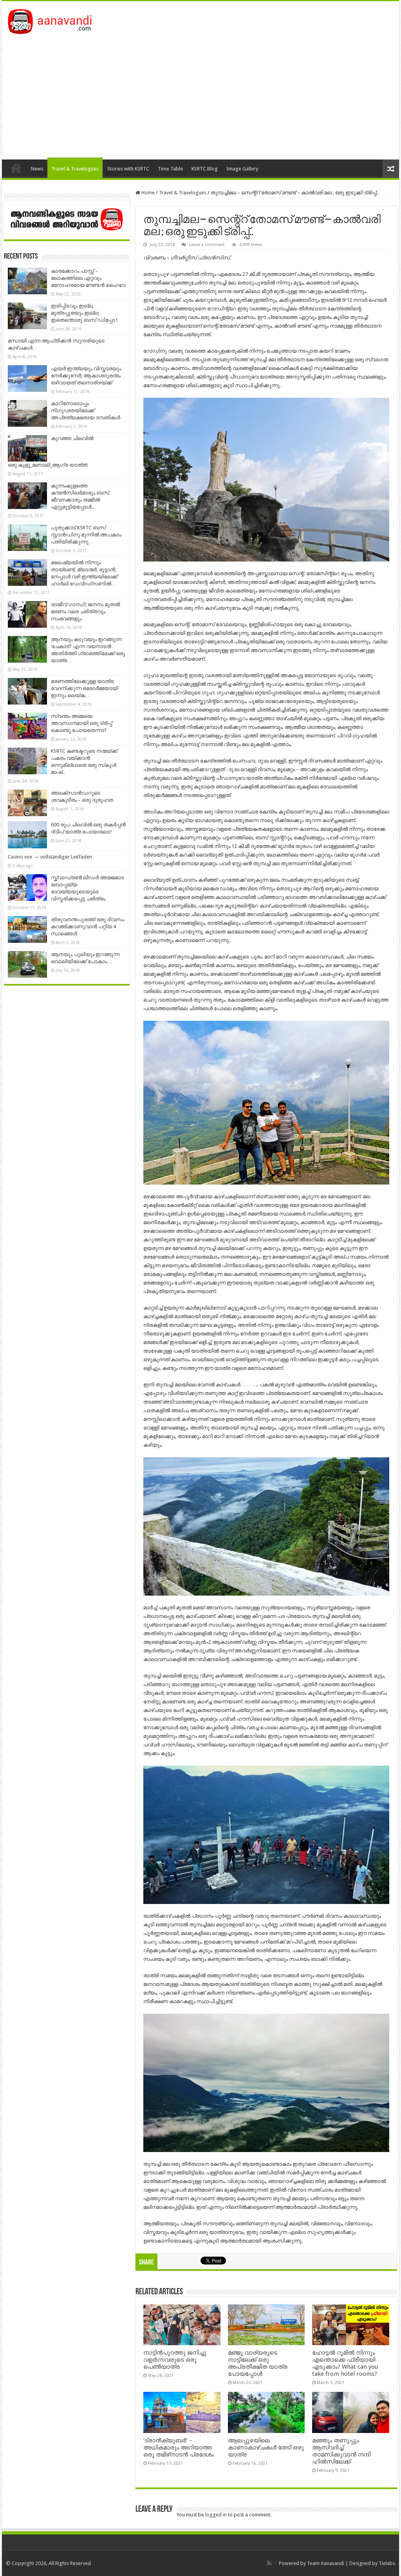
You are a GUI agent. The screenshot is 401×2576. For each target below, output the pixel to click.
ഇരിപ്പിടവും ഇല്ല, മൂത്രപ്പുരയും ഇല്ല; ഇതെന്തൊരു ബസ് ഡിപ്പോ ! (84, 313)
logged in (216, 2515)
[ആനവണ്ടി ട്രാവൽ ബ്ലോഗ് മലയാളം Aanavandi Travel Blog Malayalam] (54, 20)
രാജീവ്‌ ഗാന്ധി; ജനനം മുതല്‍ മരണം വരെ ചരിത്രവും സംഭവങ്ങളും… (85, 611)
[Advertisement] (200, 93)
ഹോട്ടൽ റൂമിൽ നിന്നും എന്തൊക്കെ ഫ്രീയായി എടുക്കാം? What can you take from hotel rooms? (345, 2363)
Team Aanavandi (326, 2563)
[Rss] (269, 2563)
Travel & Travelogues (75, 169)
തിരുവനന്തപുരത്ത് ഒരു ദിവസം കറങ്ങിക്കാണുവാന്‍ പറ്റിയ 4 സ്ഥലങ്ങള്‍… (88, 927)
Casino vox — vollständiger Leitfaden (50, 857)
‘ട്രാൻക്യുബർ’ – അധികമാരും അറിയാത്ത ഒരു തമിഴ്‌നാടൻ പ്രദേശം (179, 2447)
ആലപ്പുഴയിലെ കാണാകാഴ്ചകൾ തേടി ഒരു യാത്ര (266, 2447)
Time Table (170, 169)
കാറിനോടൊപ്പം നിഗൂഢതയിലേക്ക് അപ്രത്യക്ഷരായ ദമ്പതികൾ (86, 410)
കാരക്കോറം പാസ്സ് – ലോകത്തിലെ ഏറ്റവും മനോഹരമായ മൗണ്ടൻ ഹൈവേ (88, 278)
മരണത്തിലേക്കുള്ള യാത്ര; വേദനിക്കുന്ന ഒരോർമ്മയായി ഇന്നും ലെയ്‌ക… (85, 688)
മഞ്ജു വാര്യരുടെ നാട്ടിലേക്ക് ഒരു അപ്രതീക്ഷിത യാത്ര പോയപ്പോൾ (258, 2363)
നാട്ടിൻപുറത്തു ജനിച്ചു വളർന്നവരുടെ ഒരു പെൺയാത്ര (175, 2360)
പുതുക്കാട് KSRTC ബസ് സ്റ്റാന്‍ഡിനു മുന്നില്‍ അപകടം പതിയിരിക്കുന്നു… (86, 535)
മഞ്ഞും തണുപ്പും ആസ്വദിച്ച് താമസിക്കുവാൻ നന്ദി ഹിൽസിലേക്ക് (341, 2451)
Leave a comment (207, 245)
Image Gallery (242, 169)
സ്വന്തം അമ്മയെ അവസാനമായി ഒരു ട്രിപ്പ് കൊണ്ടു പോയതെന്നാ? (81, 723)
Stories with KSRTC (128, 169)
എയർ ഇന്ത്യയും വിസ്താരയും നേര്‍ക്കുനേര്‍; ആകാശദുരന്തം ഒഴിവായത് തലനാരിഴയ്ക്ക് (86, 376)
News (37, 169)
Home (16, 168)
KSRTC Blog (205, 169)
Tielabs (387, 2563)
